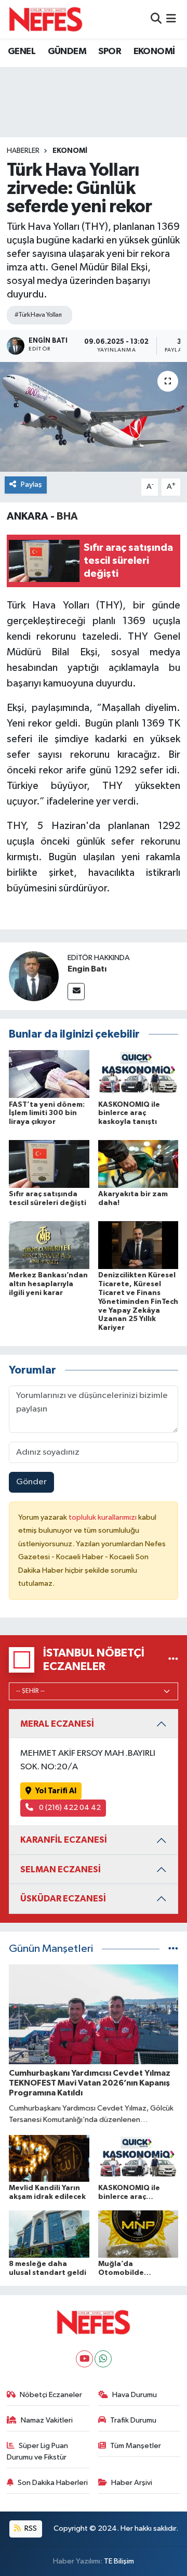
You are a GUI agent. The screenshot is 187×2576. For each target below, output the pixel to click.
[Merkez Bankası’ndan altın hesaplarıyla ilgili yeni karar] (49, 1245)
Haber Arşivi (132, 2483)
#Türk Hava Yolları (38, 315)
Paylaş (31, 484)
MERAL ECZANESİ (57, 1724)
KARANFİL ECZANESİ (64, 1840)
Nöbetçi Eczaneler (51, 2395)
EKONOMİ (154, 51)
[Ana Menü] (171, 19)
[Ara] (156, 19)
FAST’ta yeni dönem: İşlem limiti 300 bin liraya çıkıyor (47, 1114)
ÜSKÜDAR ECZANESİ (63, 1899)
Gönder (31, 1482)
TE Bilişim (119, 2561)
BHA (67, 516)
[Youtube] (84, 2359)
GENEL (22, 51)
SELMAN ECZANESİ (61, 1869)
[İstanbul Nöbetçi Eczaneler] (173, 1660)
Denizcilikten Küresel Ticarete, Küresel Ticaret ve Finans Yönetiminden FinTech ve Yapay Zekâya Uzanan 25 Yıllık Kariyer (138, 1302)
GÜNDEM (67, 51)
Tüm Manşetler (136, 2446)
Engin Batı (87, 969)
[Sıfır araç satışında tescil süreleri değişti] (49, 1164)
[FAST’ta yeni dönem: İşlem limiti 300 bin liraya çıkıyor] (49, 1074)
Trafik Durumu (133, 2420)
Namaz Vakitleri (47, 2420)
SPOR (110, 51)
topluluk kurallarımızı (103, 1517)
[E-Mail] (76, 992)
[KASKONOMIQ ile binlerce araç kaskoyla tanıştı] (138, 1074)
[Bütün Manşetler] (173, 1949)
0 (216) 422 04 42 (69, 1808)
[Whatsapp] (103, 2359)
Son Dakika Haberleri (53, 2483)
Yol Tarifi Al (56, 1791)
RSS (30, 2528)
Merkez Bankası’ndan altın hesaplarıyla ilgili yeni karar (48, 1284)
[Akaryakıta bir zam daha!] (138, 1164)
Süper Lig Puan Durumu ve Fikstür (38, 2451)
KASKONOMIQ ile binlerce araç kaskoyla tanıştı (129, 1114)
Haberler (23, 151)
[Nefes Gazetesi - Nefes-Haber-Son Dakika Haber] (46, 19)
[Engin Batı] (34, 976)
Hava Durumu (135, 2395)
